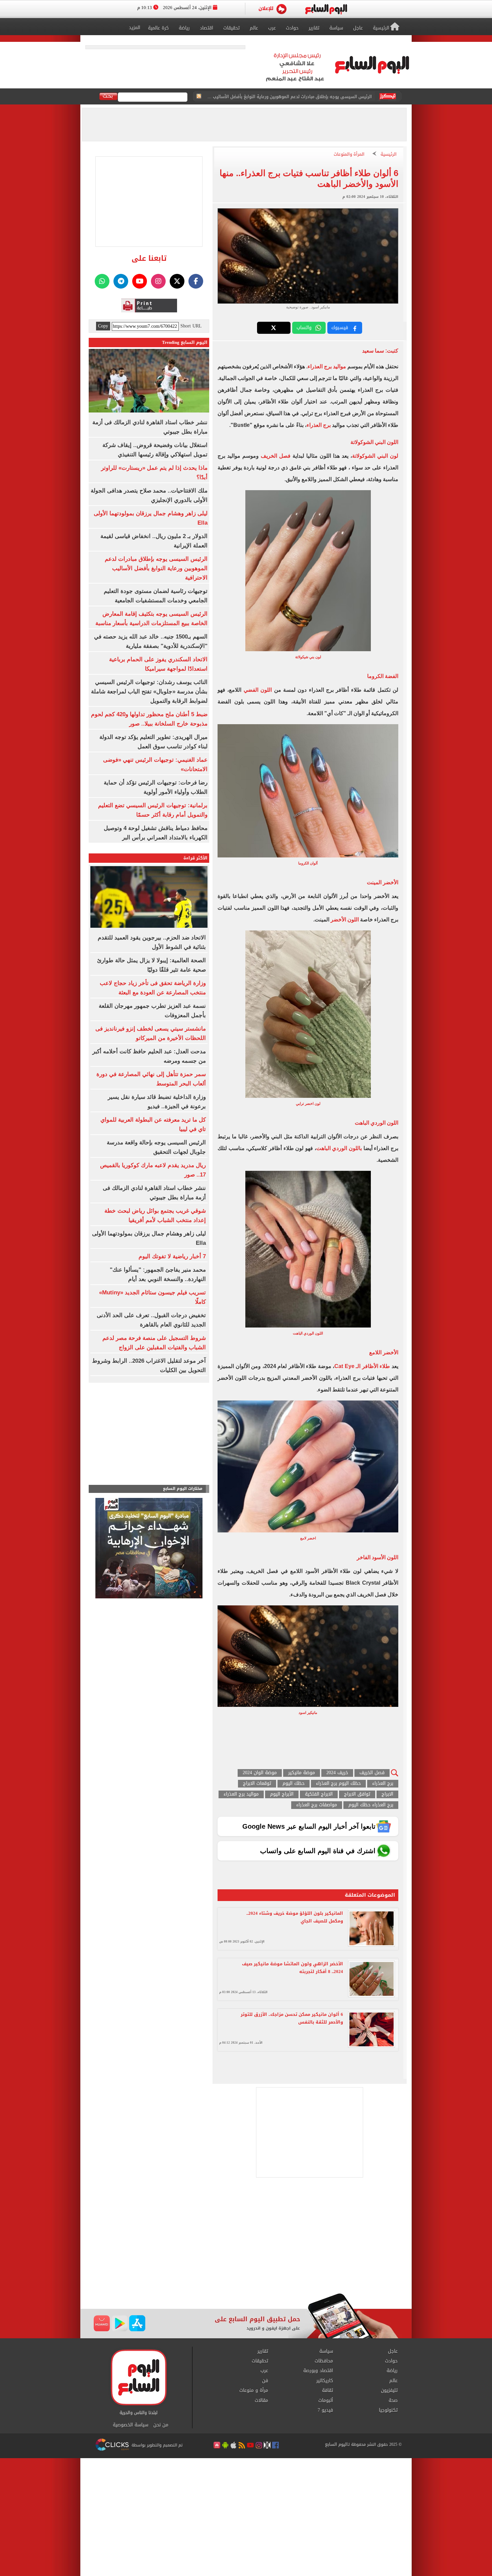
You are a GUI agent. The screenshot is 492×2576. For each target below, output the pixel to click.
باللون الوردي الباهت (339, 1148)
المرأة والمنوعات (349, 155)
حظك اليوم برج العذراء (338, 1784)
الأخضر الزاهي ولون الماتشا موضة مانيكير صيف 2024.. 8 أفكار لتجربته (293, 1968)
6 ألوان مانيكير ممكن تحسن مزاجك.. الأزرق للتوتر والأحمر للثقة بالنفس (292, 2018)
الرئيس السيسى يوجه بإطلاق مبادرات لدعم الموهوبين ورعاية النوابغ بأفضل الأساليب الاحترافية (156, 568)
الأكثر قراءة (195, 858)
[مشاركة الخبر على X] (274, 328)
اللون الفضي (258, 690)
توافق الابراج (357, 1794)
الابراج (387, 1794)
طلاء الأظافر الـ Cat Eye (362, 1366)
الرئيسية (389, 155)
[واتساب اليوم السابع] (102, 281)
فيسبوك (340, 328)
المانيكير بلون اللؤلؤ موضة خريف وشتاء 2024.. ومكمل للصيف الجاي (295, 1917)
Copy (103, 326)
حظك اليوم (294, 1784)
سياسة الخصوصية (131, 2425)
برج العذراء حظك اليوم (371, 1805)
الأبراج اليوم (282, 1794)
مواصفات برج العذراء (317, 1805)
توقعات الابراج (257, 1784)
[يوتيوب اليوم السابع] (140, 281)
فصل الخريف (276, 456)
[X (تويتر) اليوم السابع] (177, 281)
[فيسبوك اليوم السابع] (196, 281)
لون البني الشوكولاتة (375, 456)
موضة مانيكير (302, 1773)
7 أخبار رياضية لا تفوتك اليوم (172, 1256)
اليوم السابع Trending (185, 342)
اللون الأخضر (345, 920)
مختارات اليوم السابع (183, 1489)
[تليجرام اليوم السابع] (121, 281)
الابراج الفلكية (319, 1794)
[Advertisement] (246, 2240)
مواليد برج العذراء (327, 366)
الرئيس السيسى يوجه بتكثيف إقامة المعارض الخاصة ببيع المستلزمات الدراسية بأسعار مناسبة (289, 97)
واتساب (304, 328)
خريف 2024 (337, 1773)
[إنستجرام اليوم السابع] (158, 281)
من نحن (161, 2425)
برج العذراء (319, 425)
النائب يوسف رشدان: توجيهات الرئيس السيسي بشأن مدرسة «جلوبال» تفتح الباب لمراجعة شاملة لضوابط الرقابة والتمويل (149, 692)
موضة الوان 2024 (260, 1773)
